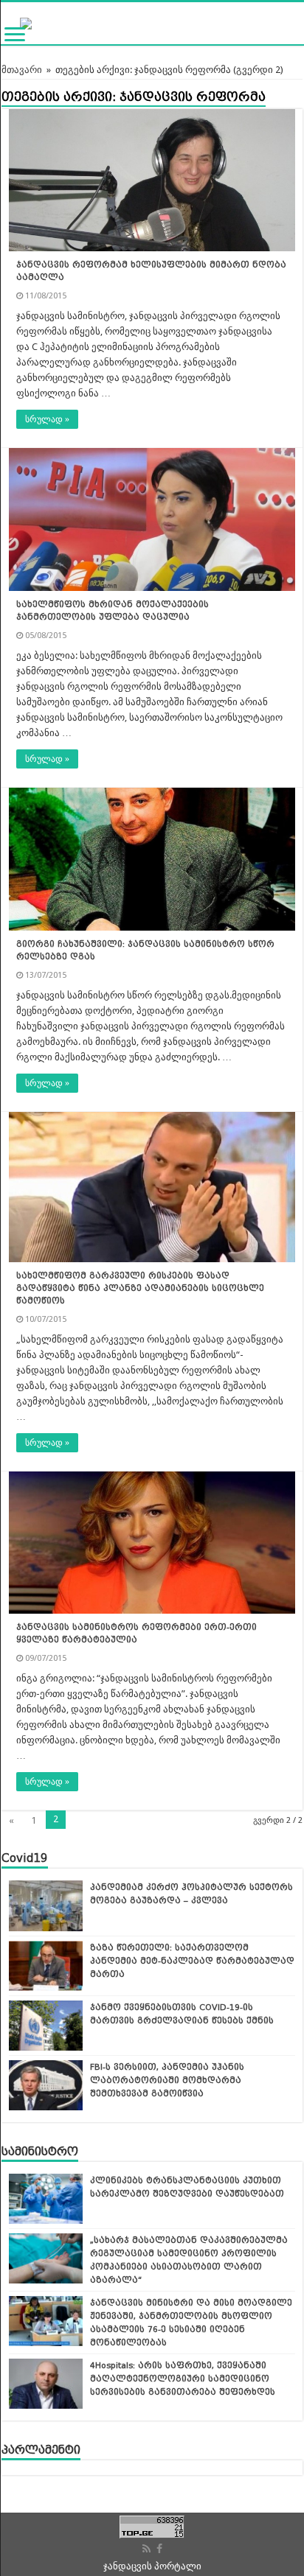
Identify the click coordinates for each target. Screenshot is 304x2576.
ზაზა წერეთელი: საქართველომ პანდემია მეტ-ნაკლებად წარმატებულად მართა (192, 1961)
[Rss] (146, 2549)
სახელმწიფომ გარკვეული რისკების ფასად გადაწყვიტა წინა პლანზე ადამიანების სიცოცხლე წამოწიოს (140, 1288)
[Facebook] (159, 2549)
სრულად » (47, 419)
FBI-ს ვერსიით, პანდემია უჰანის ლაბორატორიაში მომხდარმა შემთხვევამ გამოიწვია (167, 2080)
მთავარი (22, 70)
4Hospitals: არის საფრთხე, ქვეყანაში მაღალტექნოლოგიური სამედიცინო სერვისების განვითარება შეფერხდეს (183, 2379)
